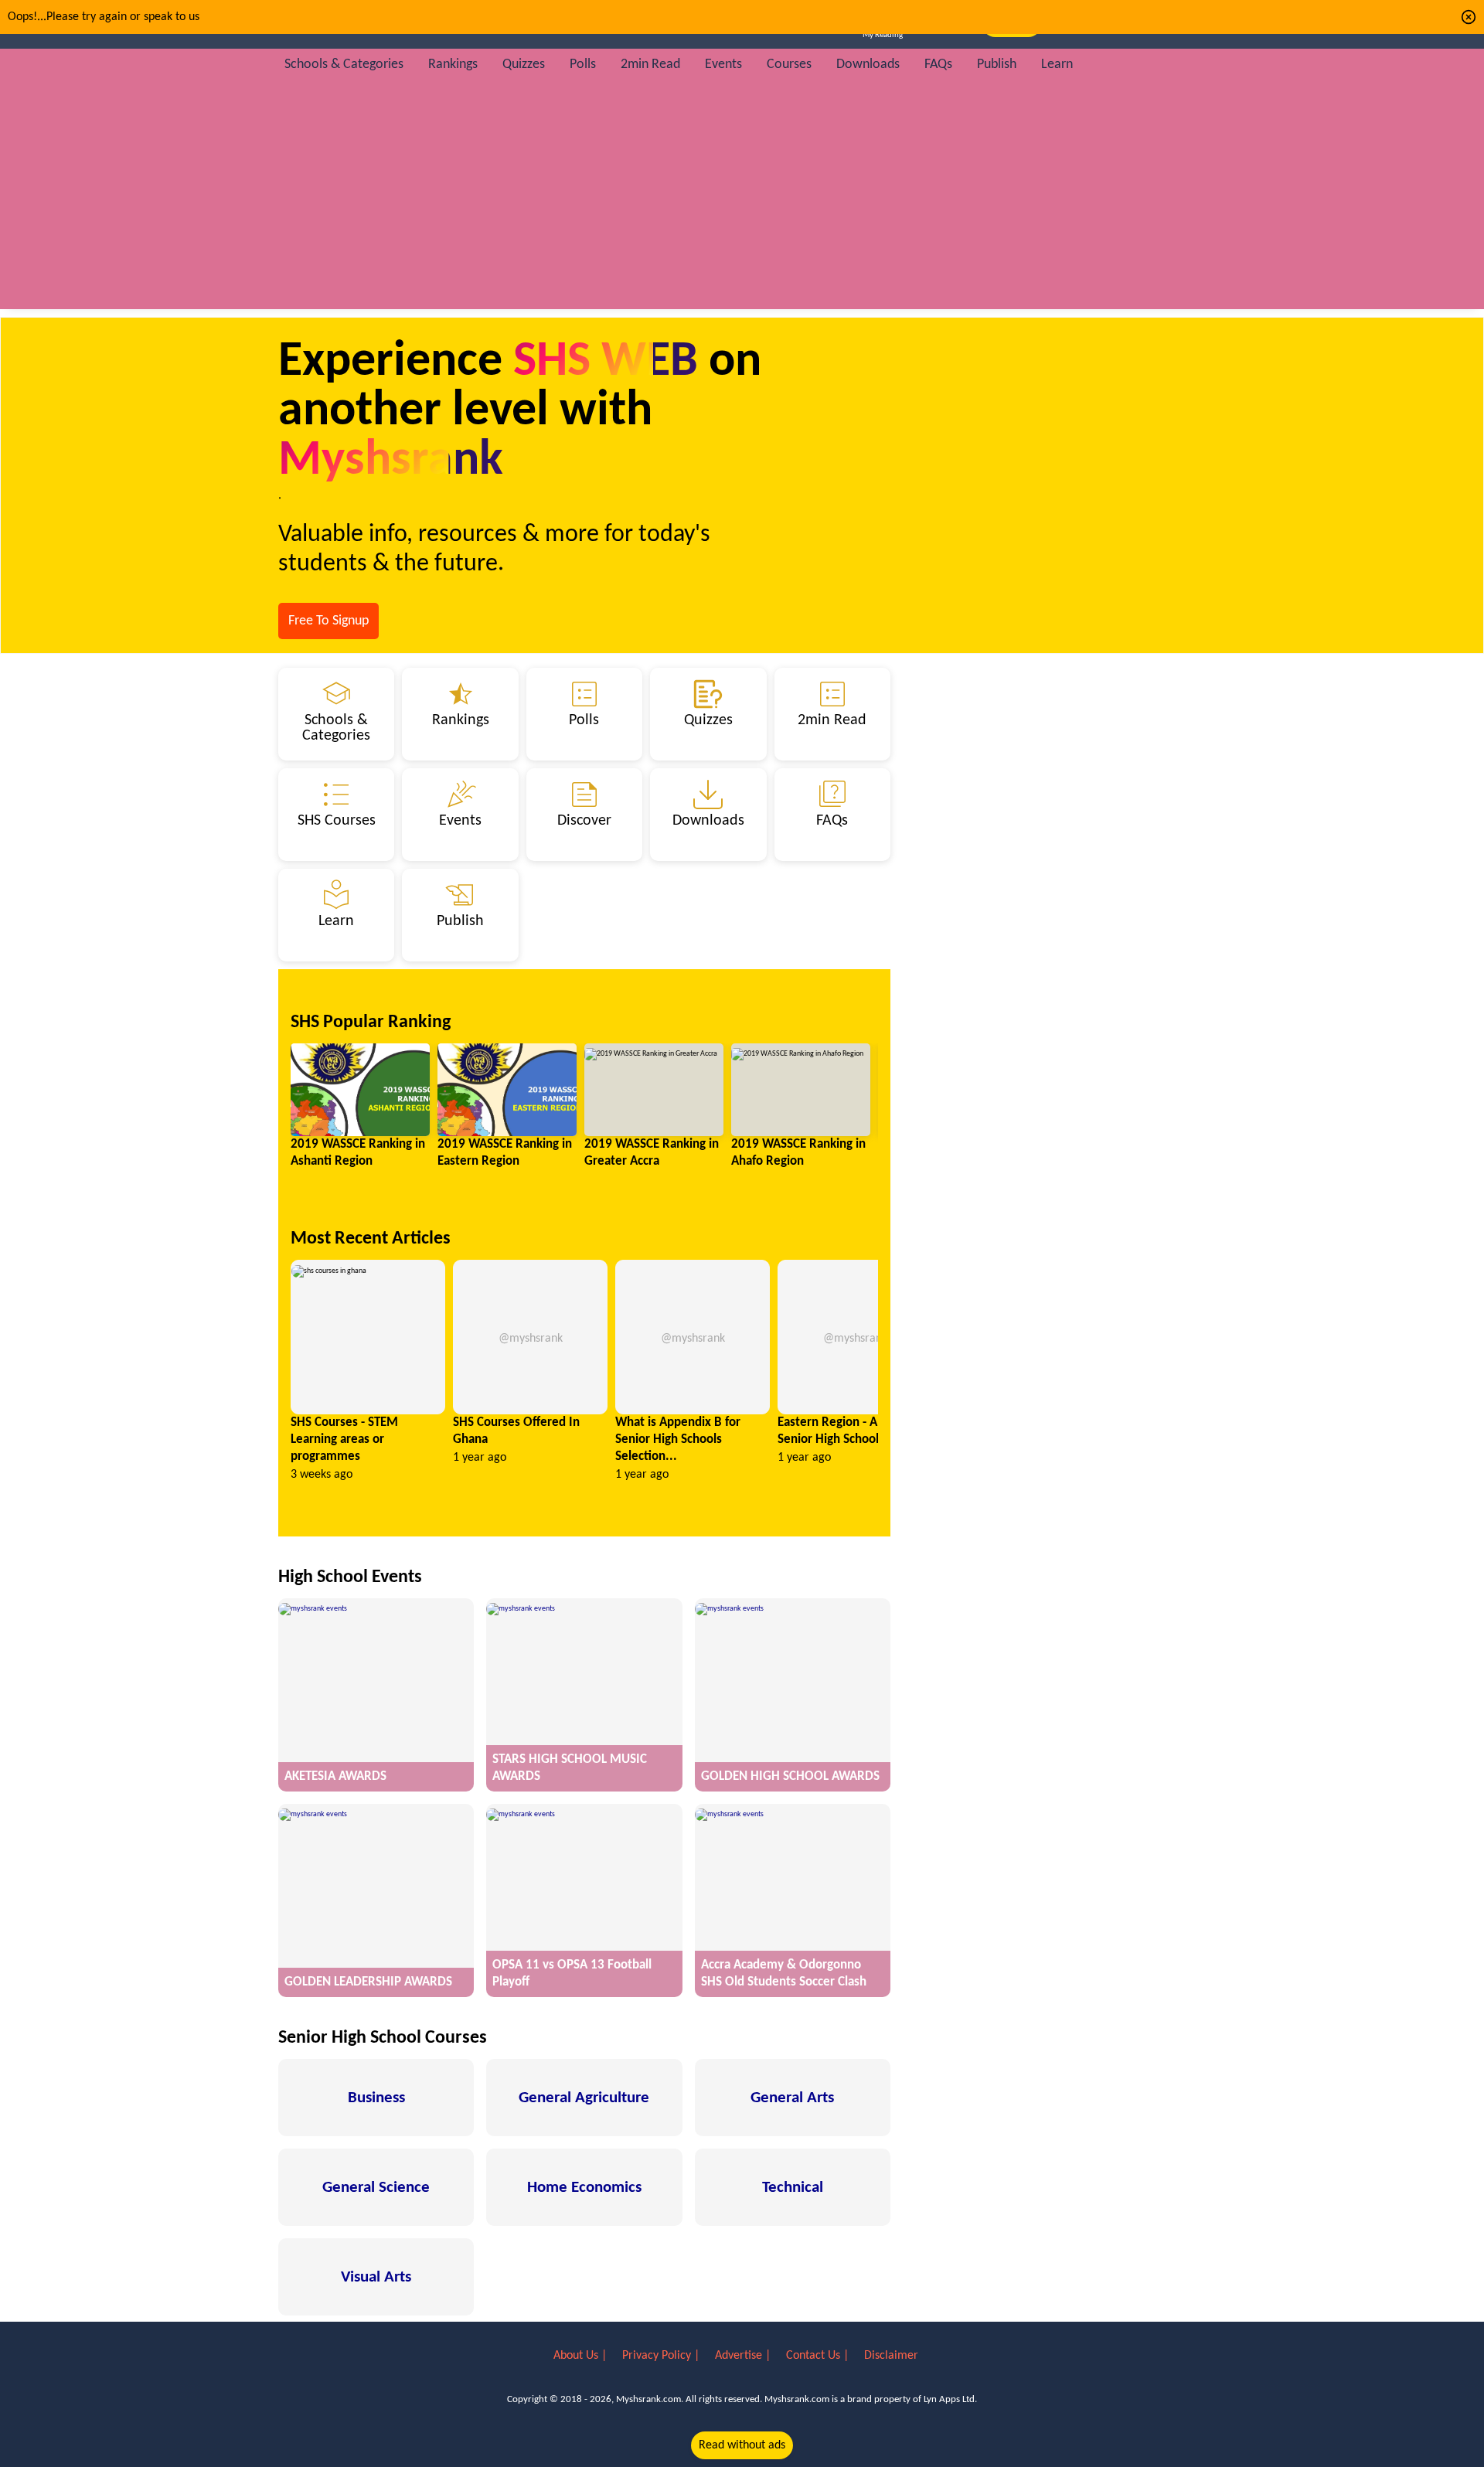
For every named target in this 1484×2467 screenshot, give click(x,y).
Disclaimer (891, 2356)
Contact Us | (819, 2356)
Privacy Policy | (662, 2356)
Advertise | (744, 2356)
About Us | (582, 2356)
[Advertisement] (742, 201)
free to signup (328, 621)
